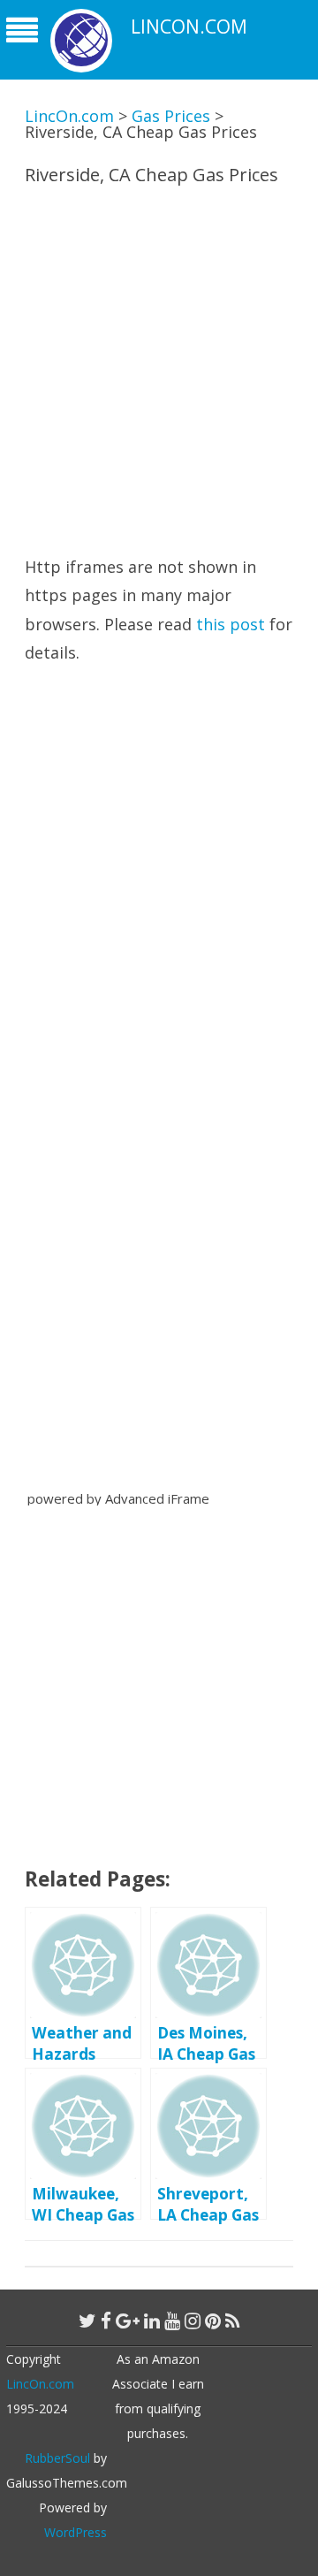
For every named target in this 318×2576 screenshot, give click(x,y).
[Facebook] (106, 2321)
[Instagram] (193, 2321)
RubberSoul (57, 2458)
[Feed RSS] (233, 2321)
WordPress (76, 2532)
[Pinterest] (213, 2321)
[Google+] (128, 2321)
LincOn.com (189, 27)
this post (231, 624)
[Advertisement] (159, 366)
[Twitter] (87, 2321)
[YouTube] (172, 2321)
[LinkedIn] (152, 2321)
